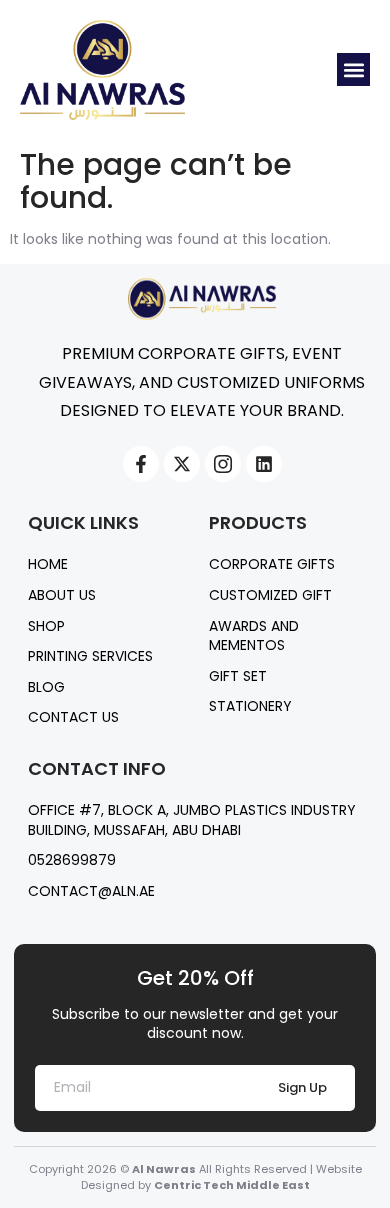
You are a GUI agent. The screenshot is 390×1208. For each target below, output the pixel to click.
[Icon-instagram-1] (223, 464)
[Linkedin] (264, 464)
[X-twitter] (182, 464)
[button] (353, 69)
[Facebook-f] (141, 464)
